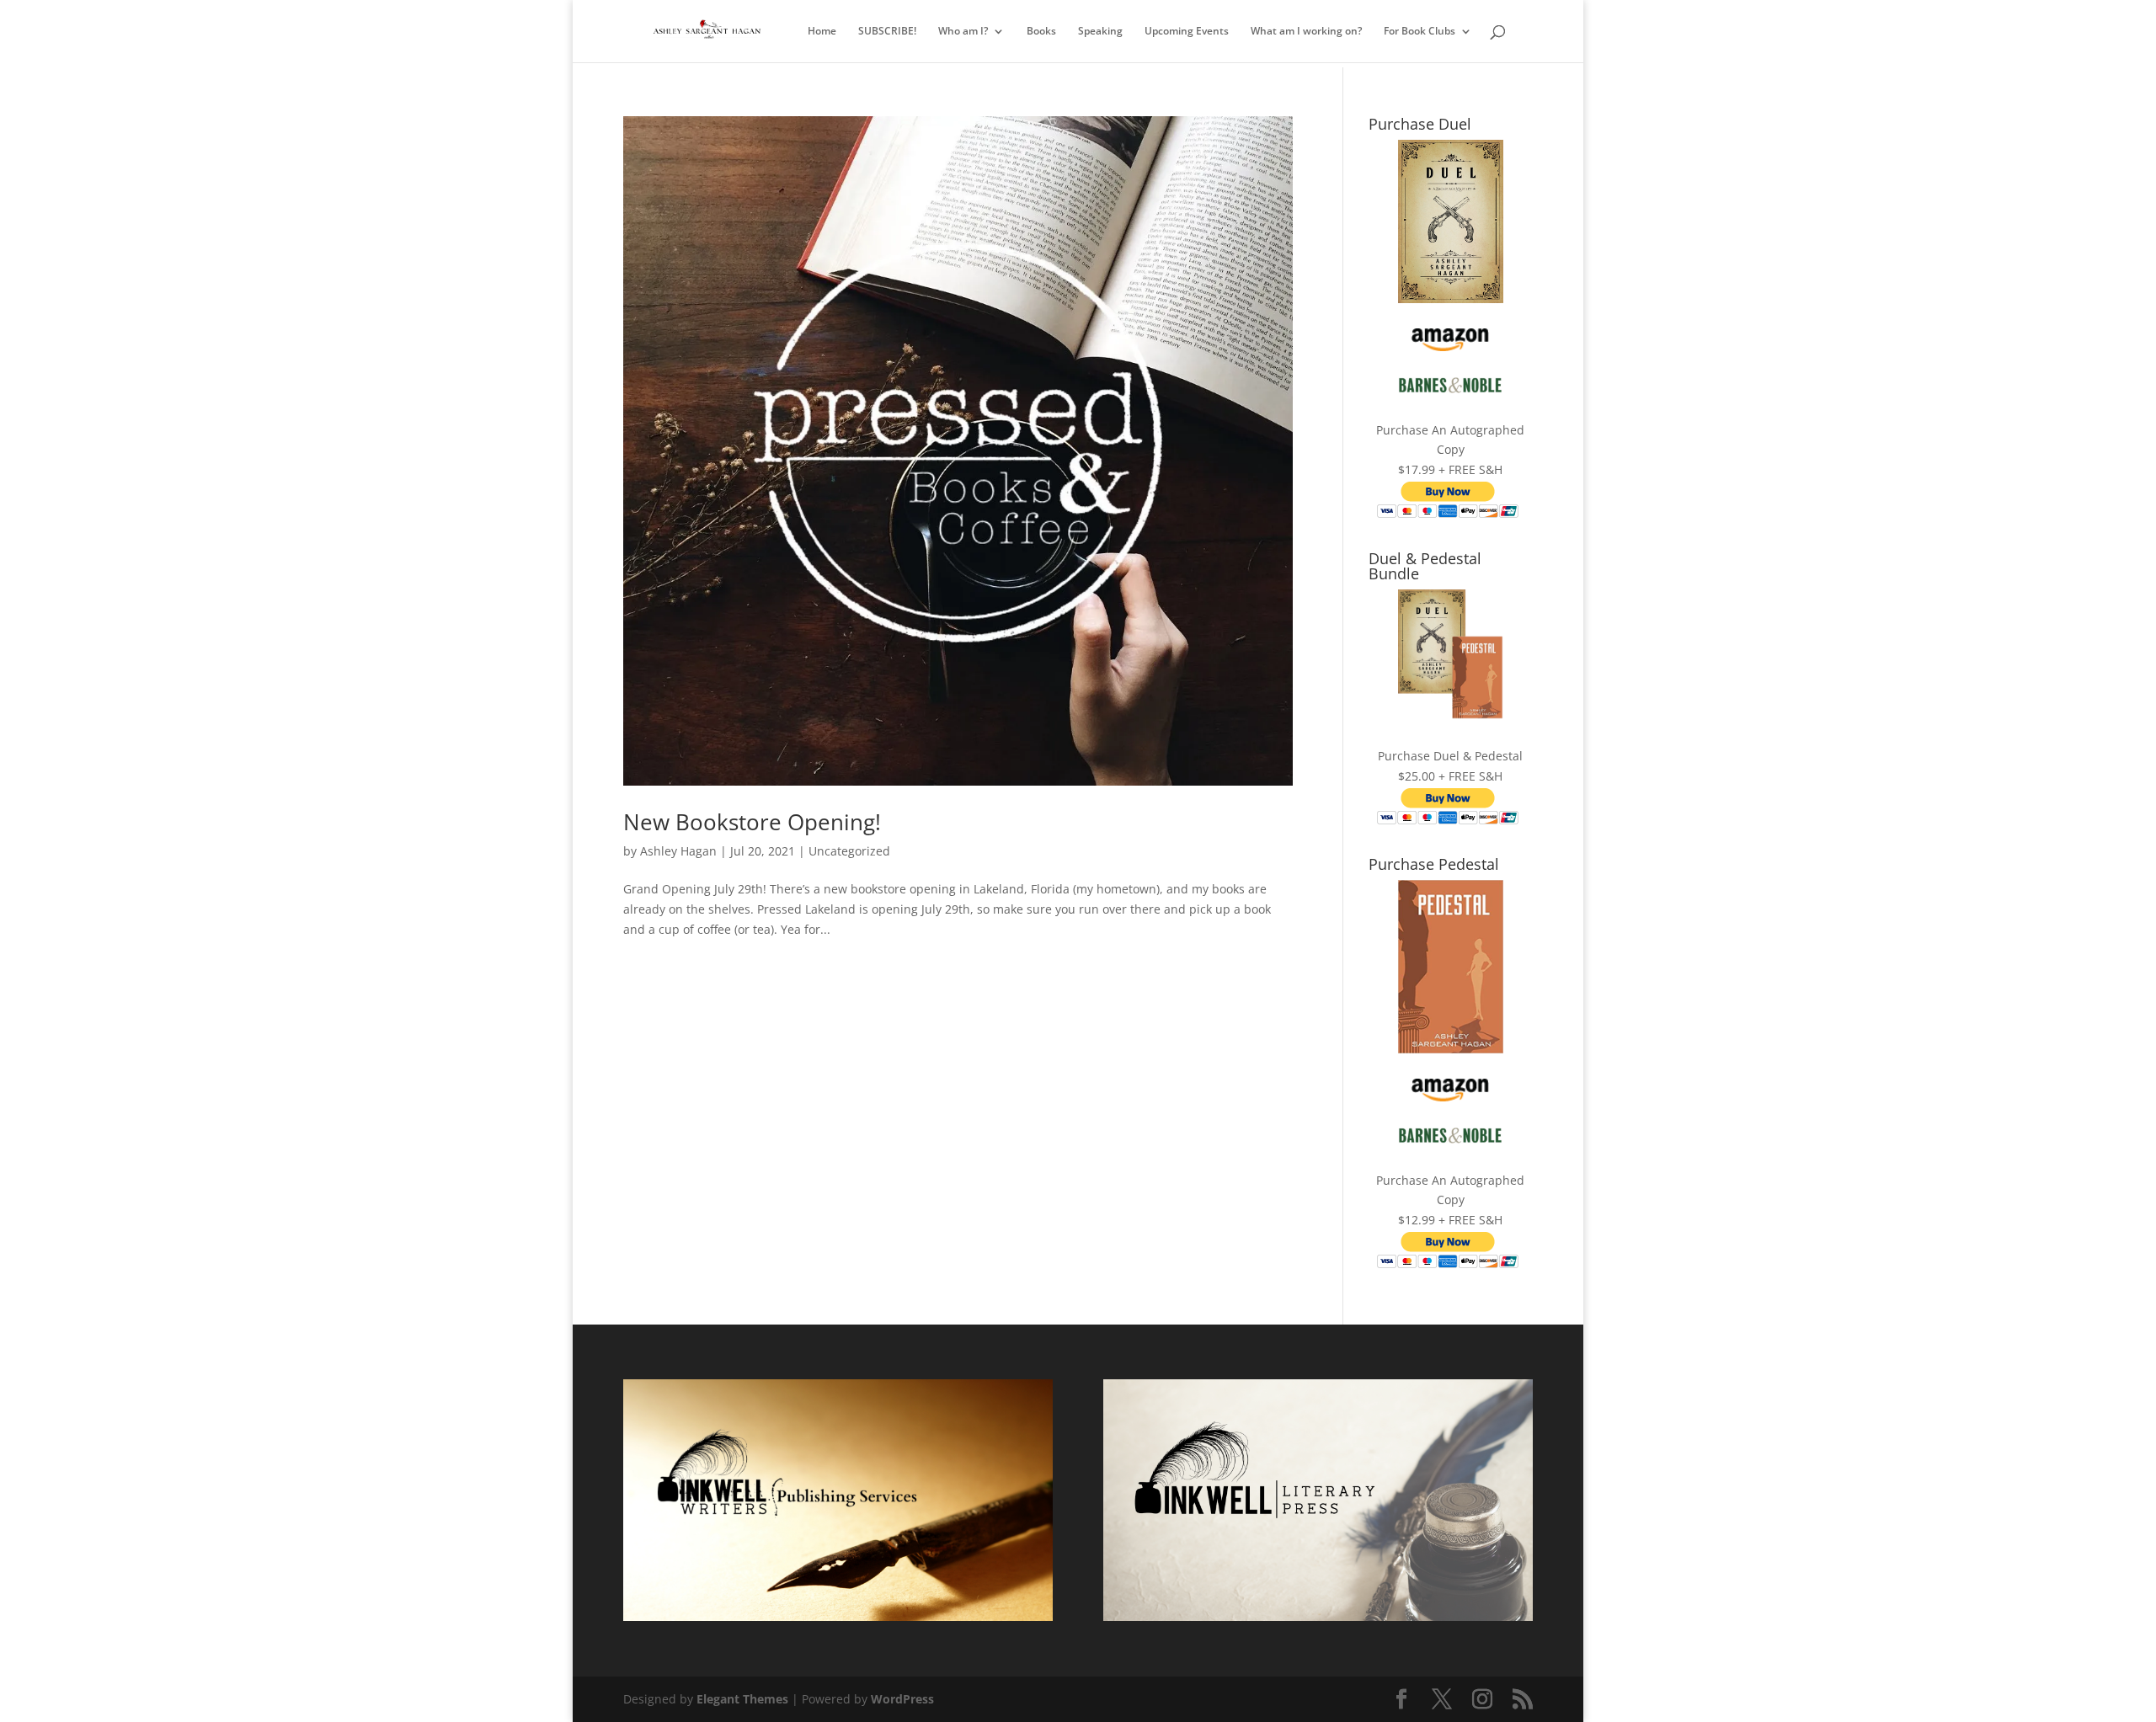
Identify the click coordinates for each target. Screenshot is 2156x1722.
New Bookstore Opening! (752, 822)
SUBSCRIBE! (887, 32)
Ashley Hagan (678, 851)
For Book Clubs (1420, 32)
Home (822, 32)
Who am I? (963, 32)
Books (1041, 32)
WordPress (902, 1699)
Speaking (1100, 32)
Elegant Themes (742, 1699)
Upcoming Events (1187, 32)
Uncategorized (849, 851)
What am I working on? (1306, 32)
